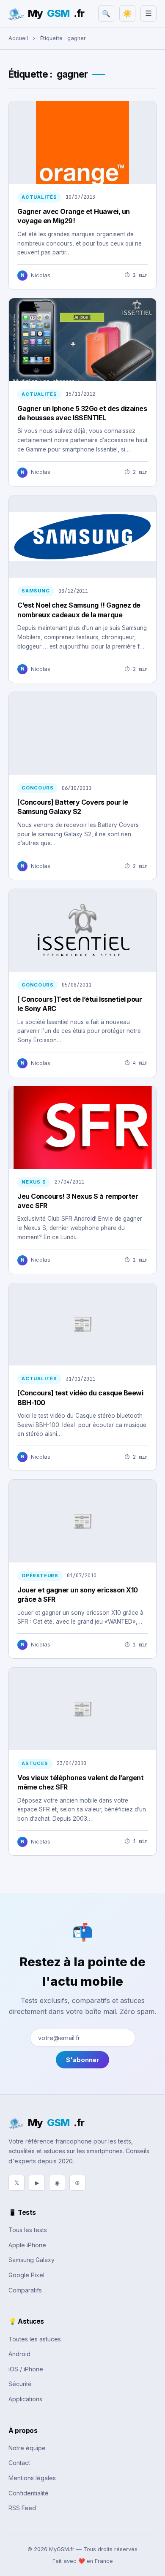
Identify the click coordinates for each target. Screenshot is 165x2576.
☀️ (127, 14)
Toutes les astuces (35, 2339)
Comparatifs (25, 2290)
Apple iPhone (27, 2245)
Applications (25, 2399)
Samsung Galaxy (32, 2260)
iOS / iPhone (26, 2369)
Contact (19, 2463)
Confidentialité (29, 2493)
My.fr (56, 13)
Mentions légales (32, 2478)
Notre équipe (27, 2448)
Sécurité (20, 2384)
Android (19, 2354)
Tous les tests (28, 2230)
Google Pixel (26, 2275)
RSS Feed (22, 2508)
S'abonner (82, 2060)
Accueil (18, 38)
